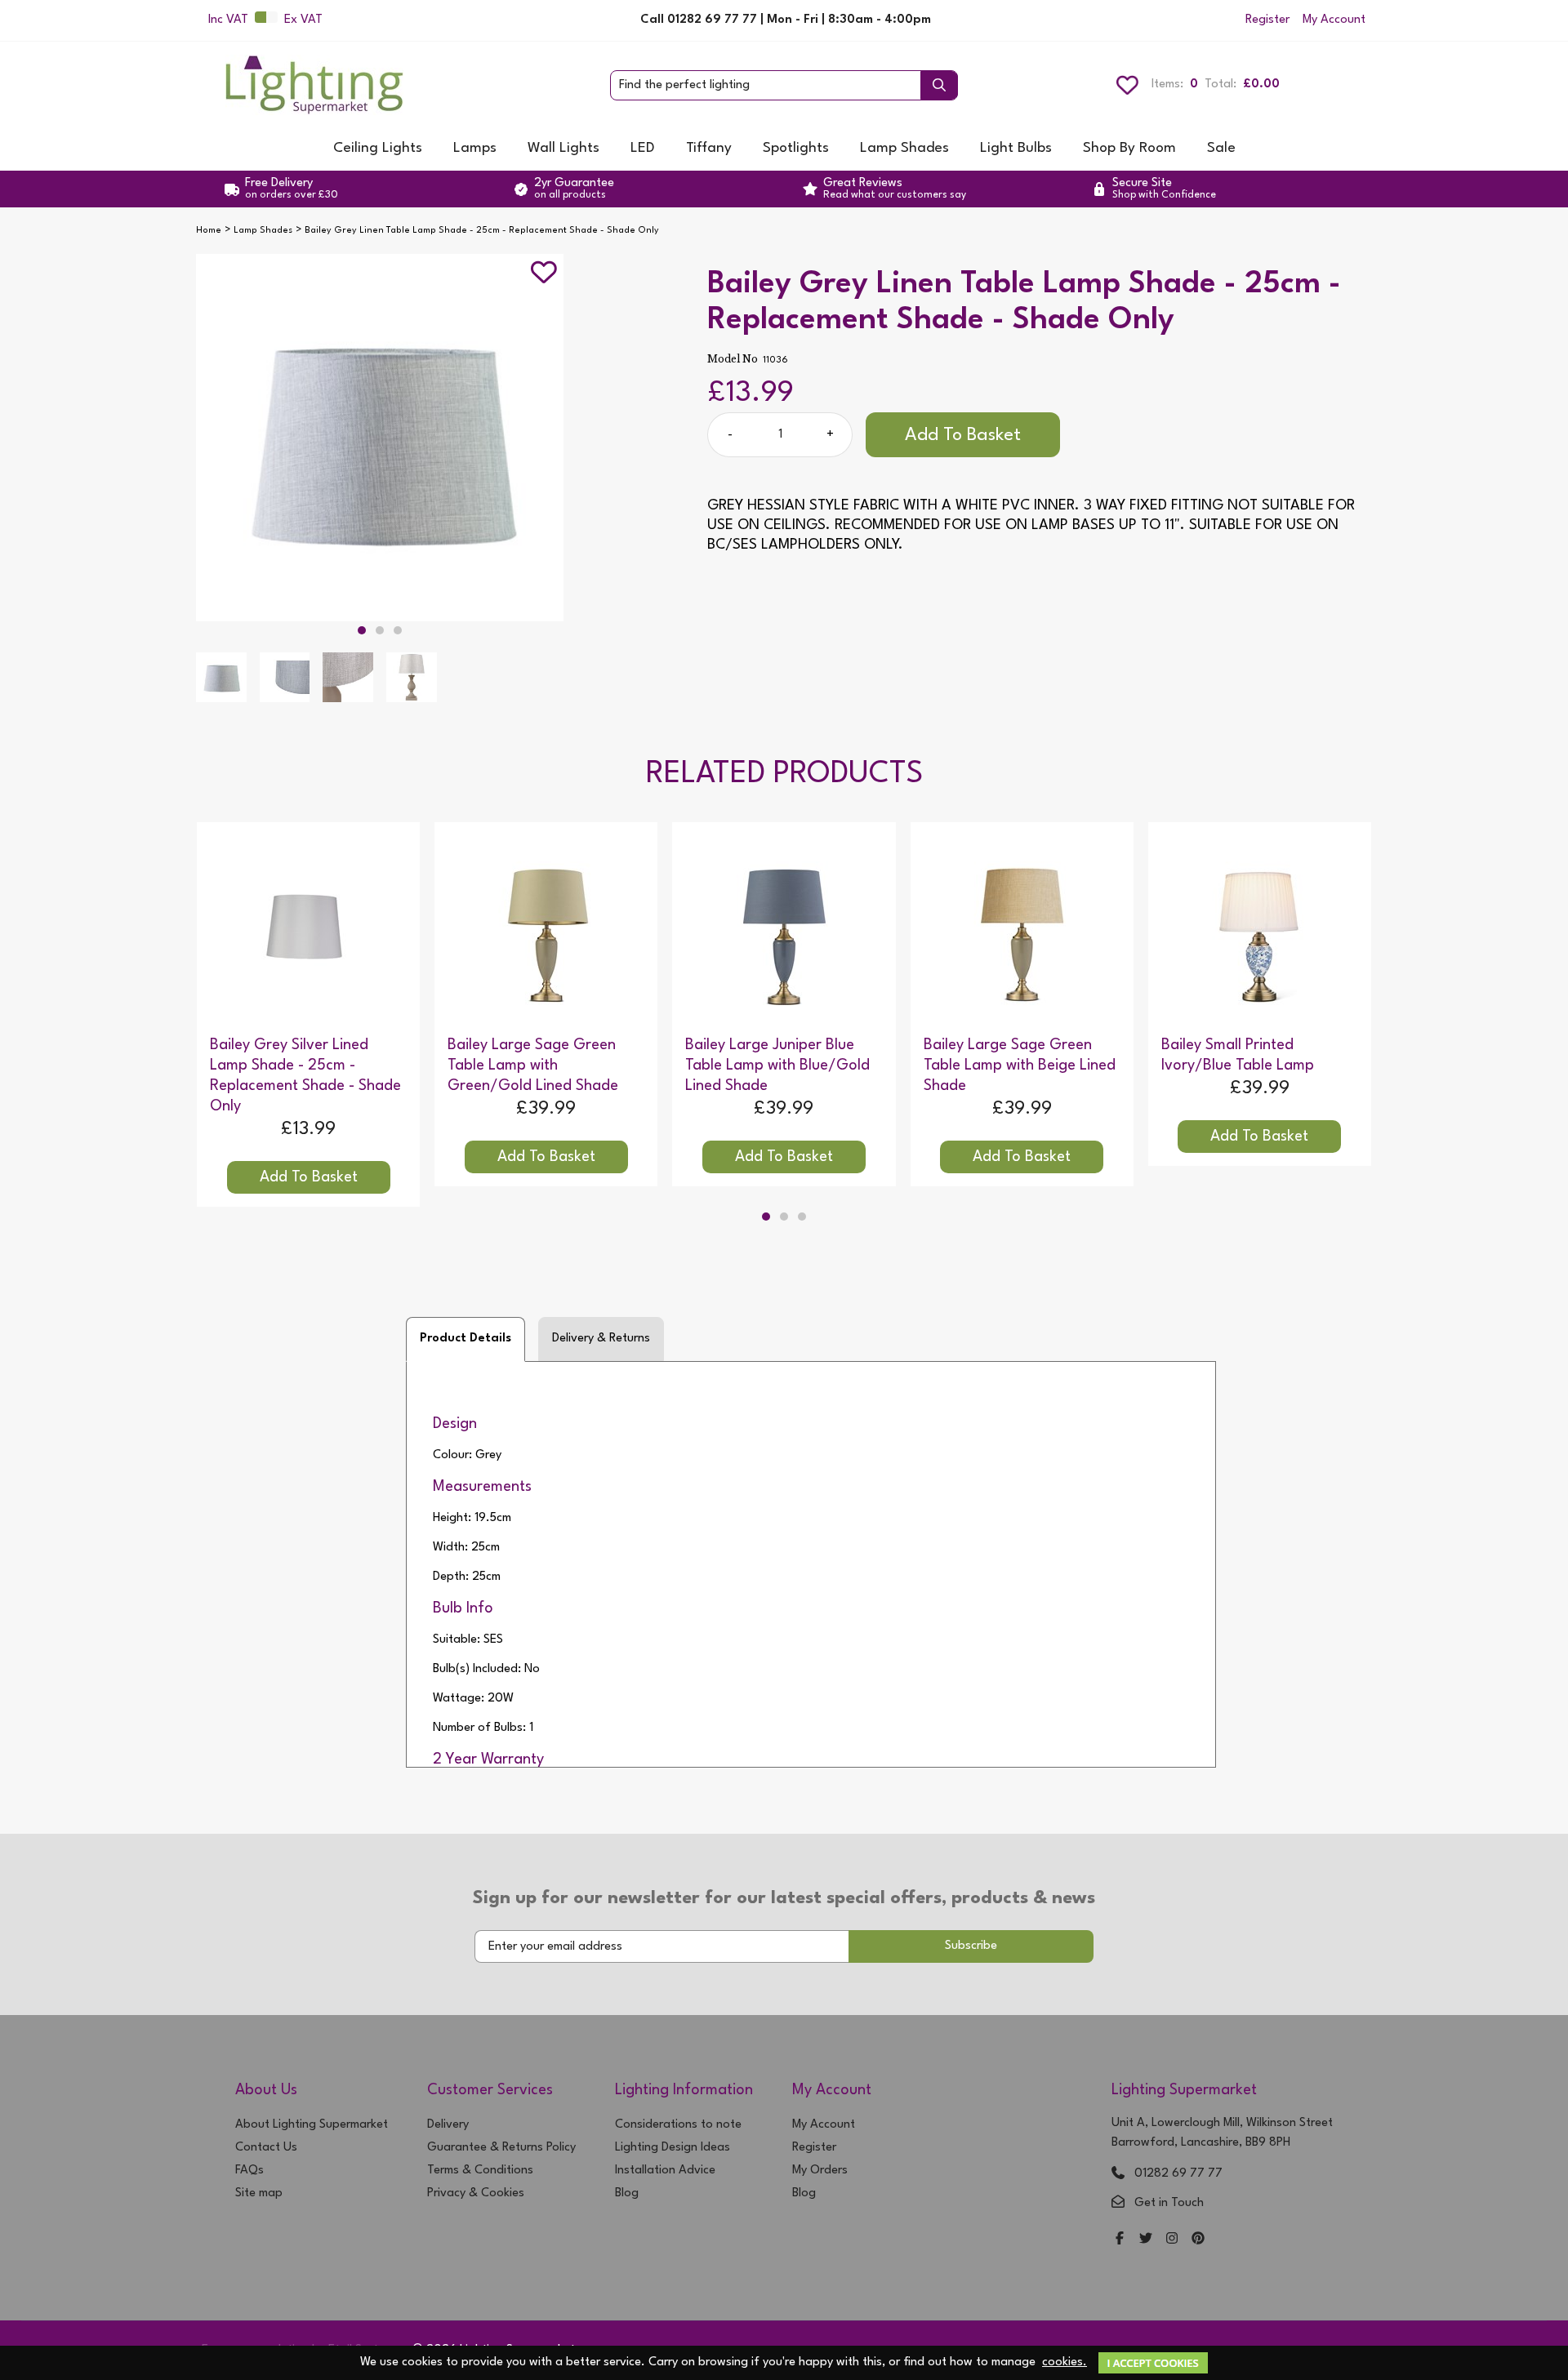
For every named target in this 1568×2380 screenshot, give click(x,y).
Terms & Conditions (480, 2171)
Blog (627, 2193)
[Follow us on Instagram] (1172, 2240)
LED (643, 148)
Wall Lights (563, 148)
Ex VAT (303, 20)
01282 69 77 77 (1178, 2174)
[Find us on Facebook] (1120, 2240)
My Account (1334, 20)
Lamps (475, 148)
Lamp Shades (904, 148)
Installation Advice (665, 2171)
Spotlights (796, 148)
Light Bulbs (1016, 148)
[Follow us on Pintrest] (1198, 2240)
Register (1267, 20)
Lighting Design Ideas (673, 2148)
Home (209, 231)
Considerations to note (678, 2125)
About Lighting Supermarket (312, 2125)
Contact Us (266, 2148)
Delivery (448, 2125)
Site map (259, 2193)
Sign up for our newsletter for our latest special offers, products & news (784, 1898)
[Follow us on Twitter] (1146, 2240)
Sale (1221, 148)
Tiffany (709, 148)
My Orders (820, 2171)
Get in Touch (1169, 2203)
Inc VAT (228, 20)
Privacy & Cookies (476, 2193)
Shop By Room (1129, 148)
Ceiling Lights (378, 148)
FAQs (249, 2171)
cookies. (1065, 2362)
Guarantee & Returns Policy (501, 2148)
